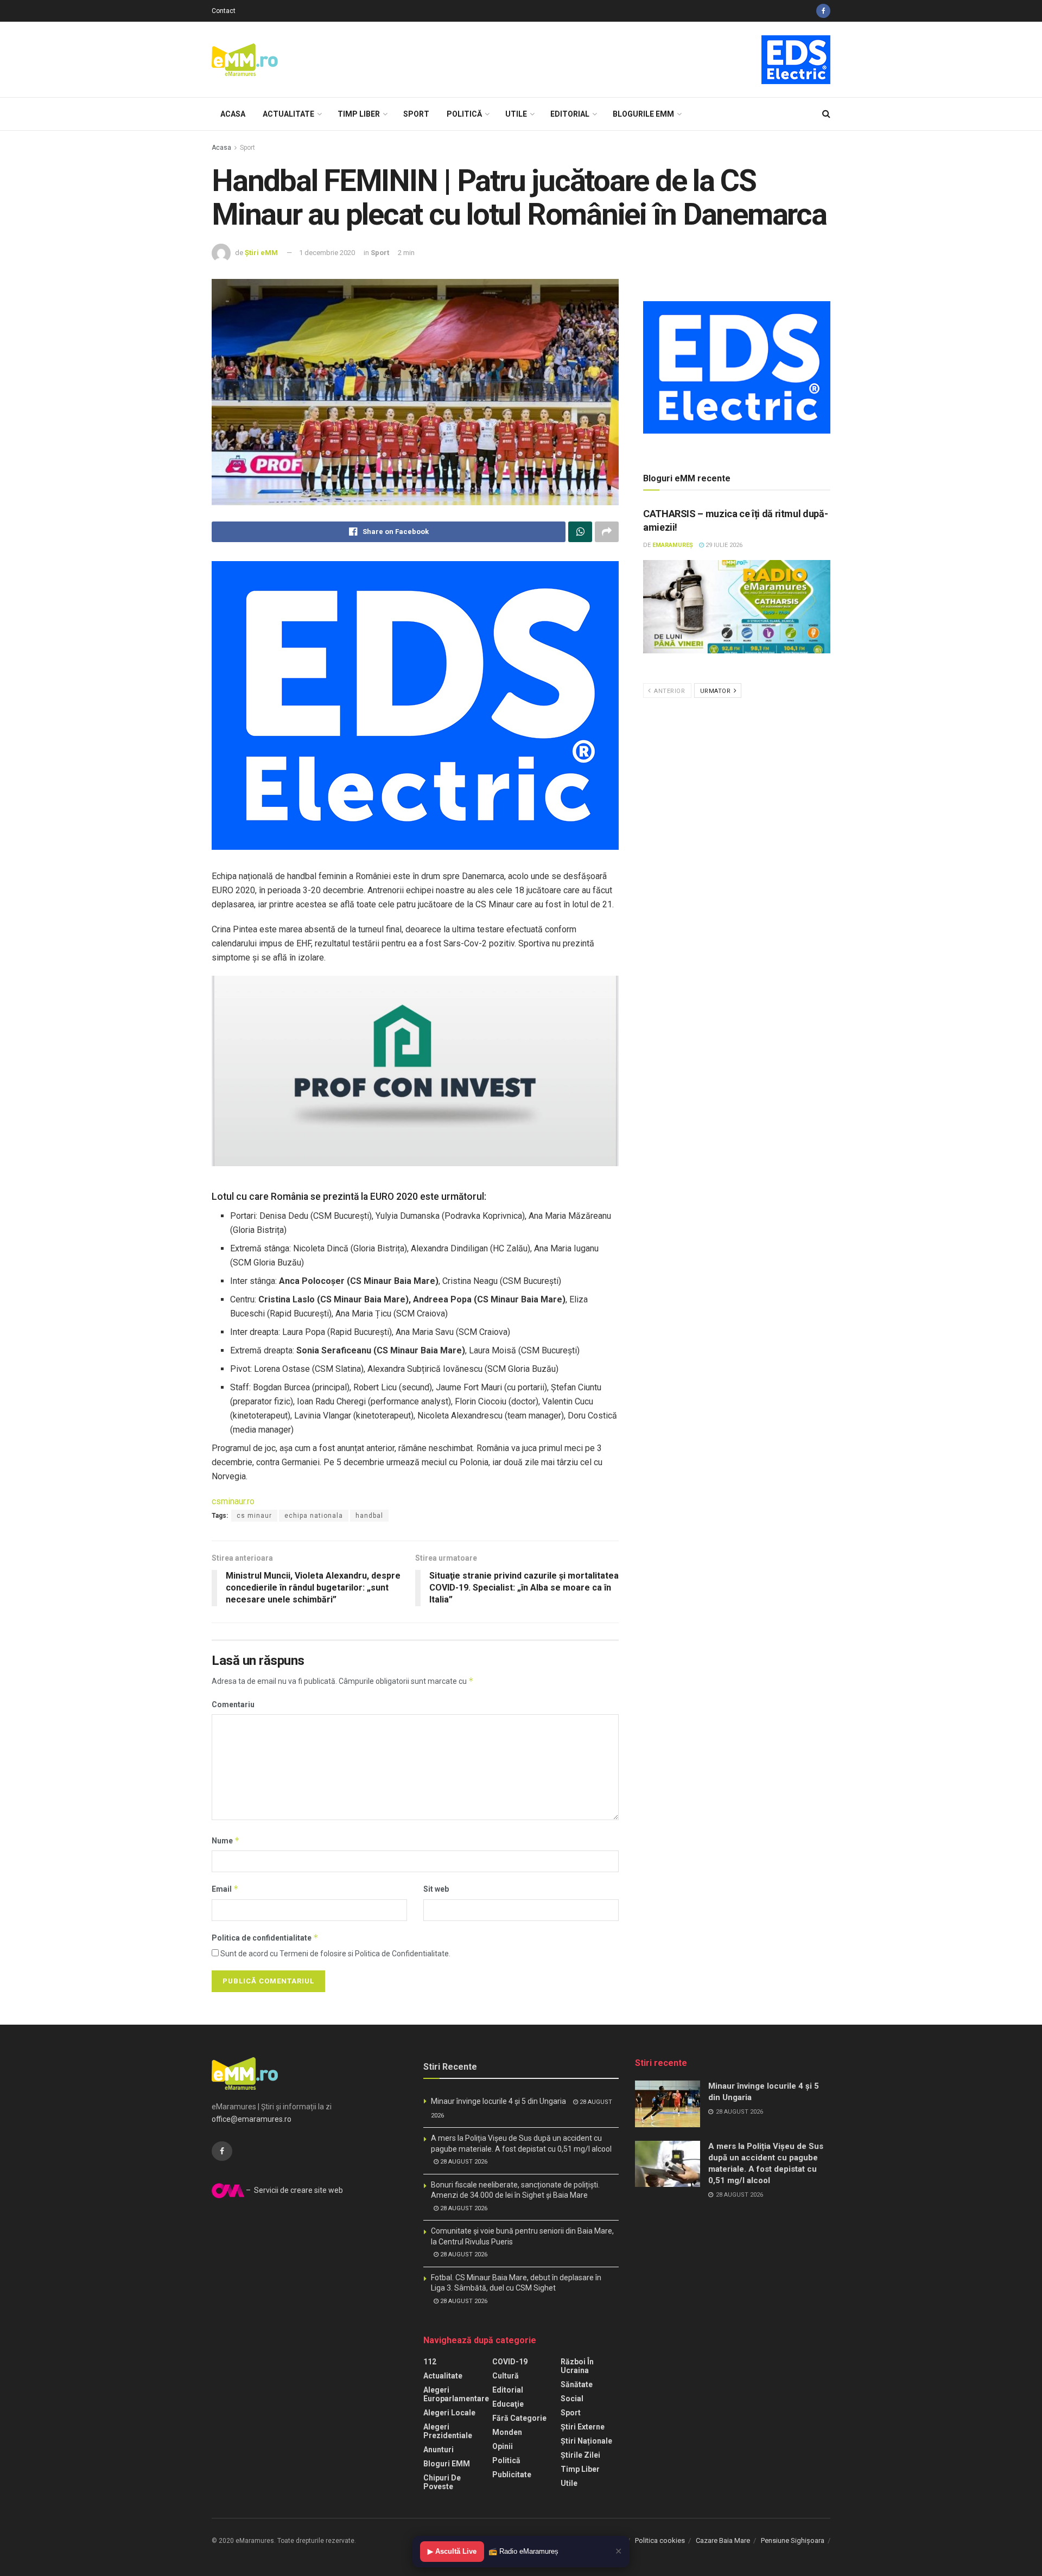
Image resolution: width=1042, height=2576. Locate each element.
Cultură (506, 2376)
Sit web (436, 1889)
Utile (516, 114)
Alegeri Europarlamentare (456, 2394)
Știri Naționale (586, 2441)
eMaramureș (673, 545)
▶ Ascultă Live (452, 2551)
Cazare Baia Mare (723, 2540)
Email (225, 1889)
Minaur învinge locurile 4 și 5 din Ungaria (498, 2101)
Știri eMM (261, 253)
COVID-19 (510, 2362)
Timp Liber (359, 114)
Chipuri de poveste (442, 2482)
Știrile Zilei (580, 2455)
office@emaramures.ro (252, 2119)
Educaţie (508, 2404)
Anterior (669, 691)
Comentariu (233, 1704)
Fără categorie (519, 2418)
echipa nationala (314, 1516)
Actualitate (288, 114)
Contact (224, 11)
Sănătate (577, 2384)
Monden (507, 2432)
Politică (464, 114)
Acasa (233, 114)
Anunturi (439, 2450)
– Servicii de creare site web (294, 2190)
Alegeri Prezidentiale (448, 2431)
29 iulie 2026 (723, 545)
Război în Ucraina (577, 2366)
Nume (226, 1840)
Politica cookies (660, 2540)
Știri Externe (583, 2427)
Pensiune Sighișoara (793, 2540)
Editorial (570, 114)
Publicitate (512, 2475)
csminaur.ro (233, 1501)
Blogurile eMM (643, 114)
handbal (369, 1516)
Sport (416, 114)
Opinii (503, 2446)
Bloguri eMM (447, 2464)
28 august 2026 (463, 2162)
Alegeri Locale (449, 2413)
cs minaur (254, 1516)
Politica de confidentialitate (265, 1938)
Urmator (716, 691)
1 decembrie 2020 (327, 253)
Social (572, 2399)
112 (430, 2362)
